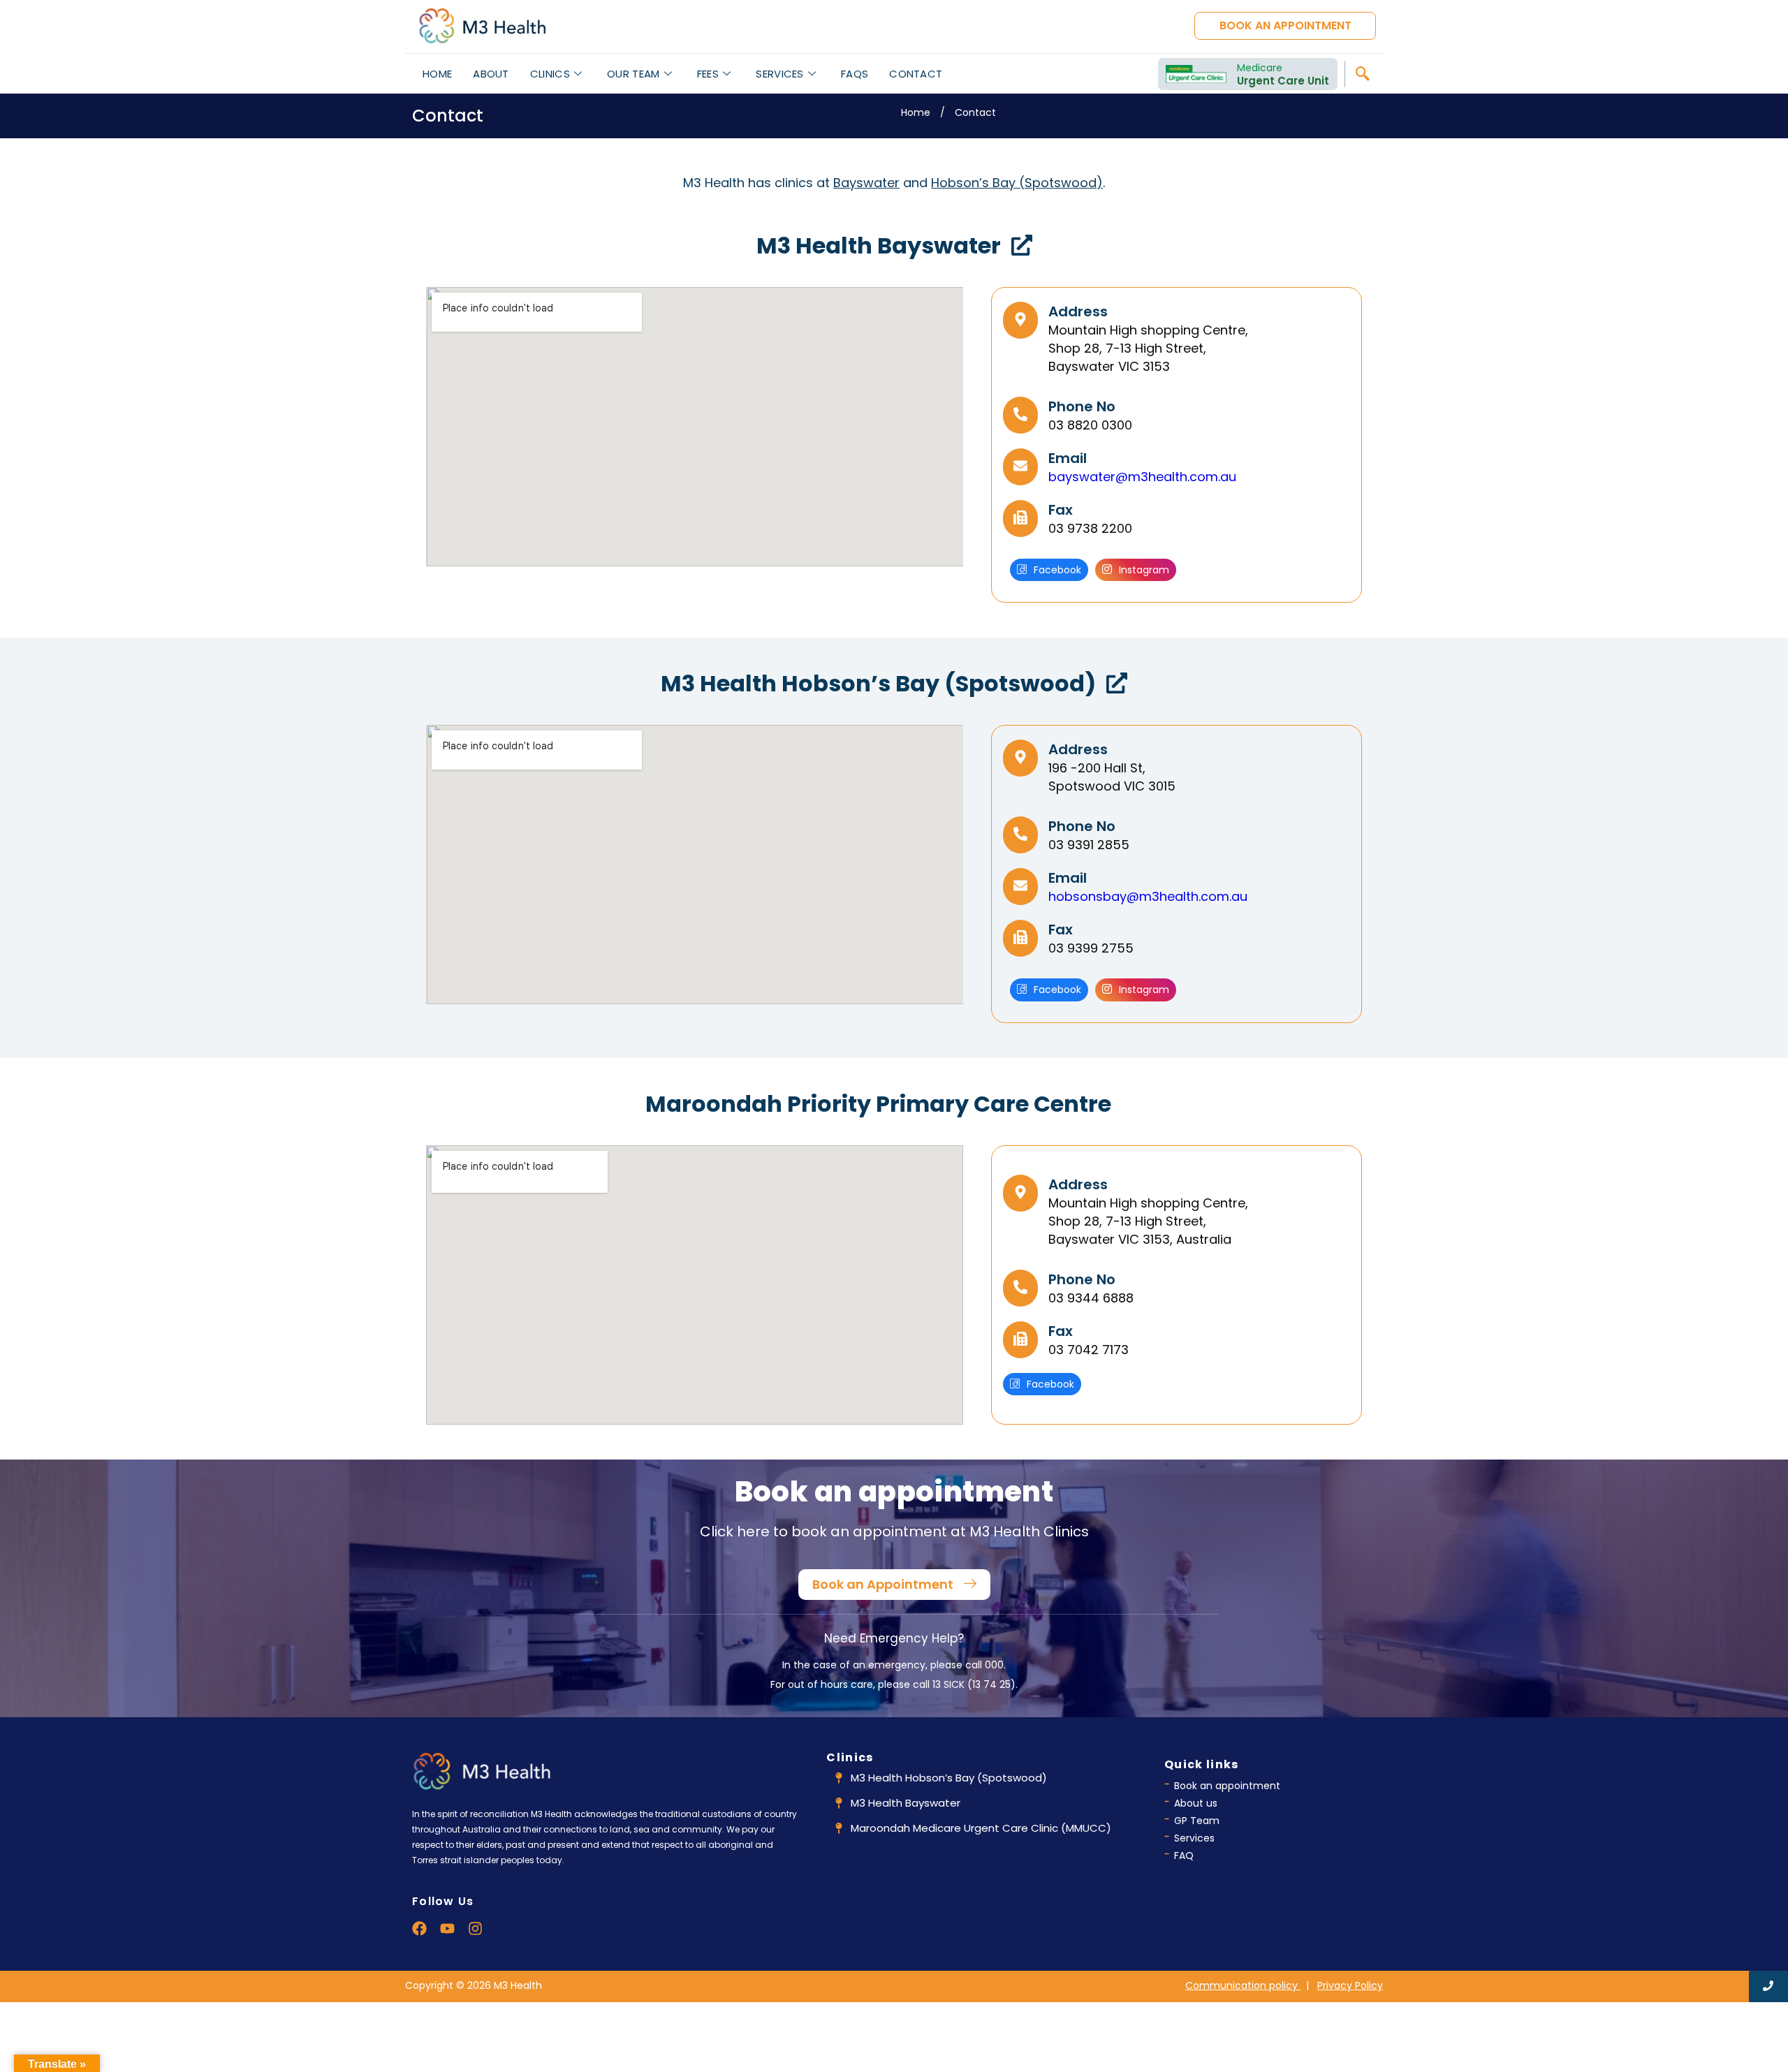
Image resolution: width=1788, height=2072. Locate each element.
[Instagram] (475, 1928)
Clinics (550, 74)
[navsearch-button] (1362, 74)
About (491, 74)
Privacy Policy (1350, 1985)
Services (779, 74)
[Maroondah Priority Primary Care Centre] (1132, 1105)
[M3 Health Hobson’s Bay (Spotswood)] (1117, 685)
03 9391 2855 (1089, 845)
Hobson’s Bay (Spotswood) (1017, 183)
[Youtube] (447, 1928)
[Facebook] (419, 1928)
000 (994, 1665)
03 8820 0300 (1090, 425)
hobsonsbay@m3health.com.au (1148, 896)
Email (1068, 458)
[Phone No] (1020, 415)
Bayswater (866, 183)
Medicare (1260, 68)
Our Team (633, 74)
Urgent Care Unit (1283, 81)
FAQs (855, 74)
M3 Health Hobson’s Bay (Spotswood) (878, 683)
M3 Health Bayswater (879, 245)
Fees (708, 74)
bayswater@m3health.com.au (1142, 477)
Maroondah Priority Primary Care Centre (878, 1104)
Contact (916, 74)
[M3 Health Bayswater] (1022, 247)
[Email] (1020, 467)
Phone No (1082, 406)
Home (437, 74)
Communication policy (1243, 1985)
